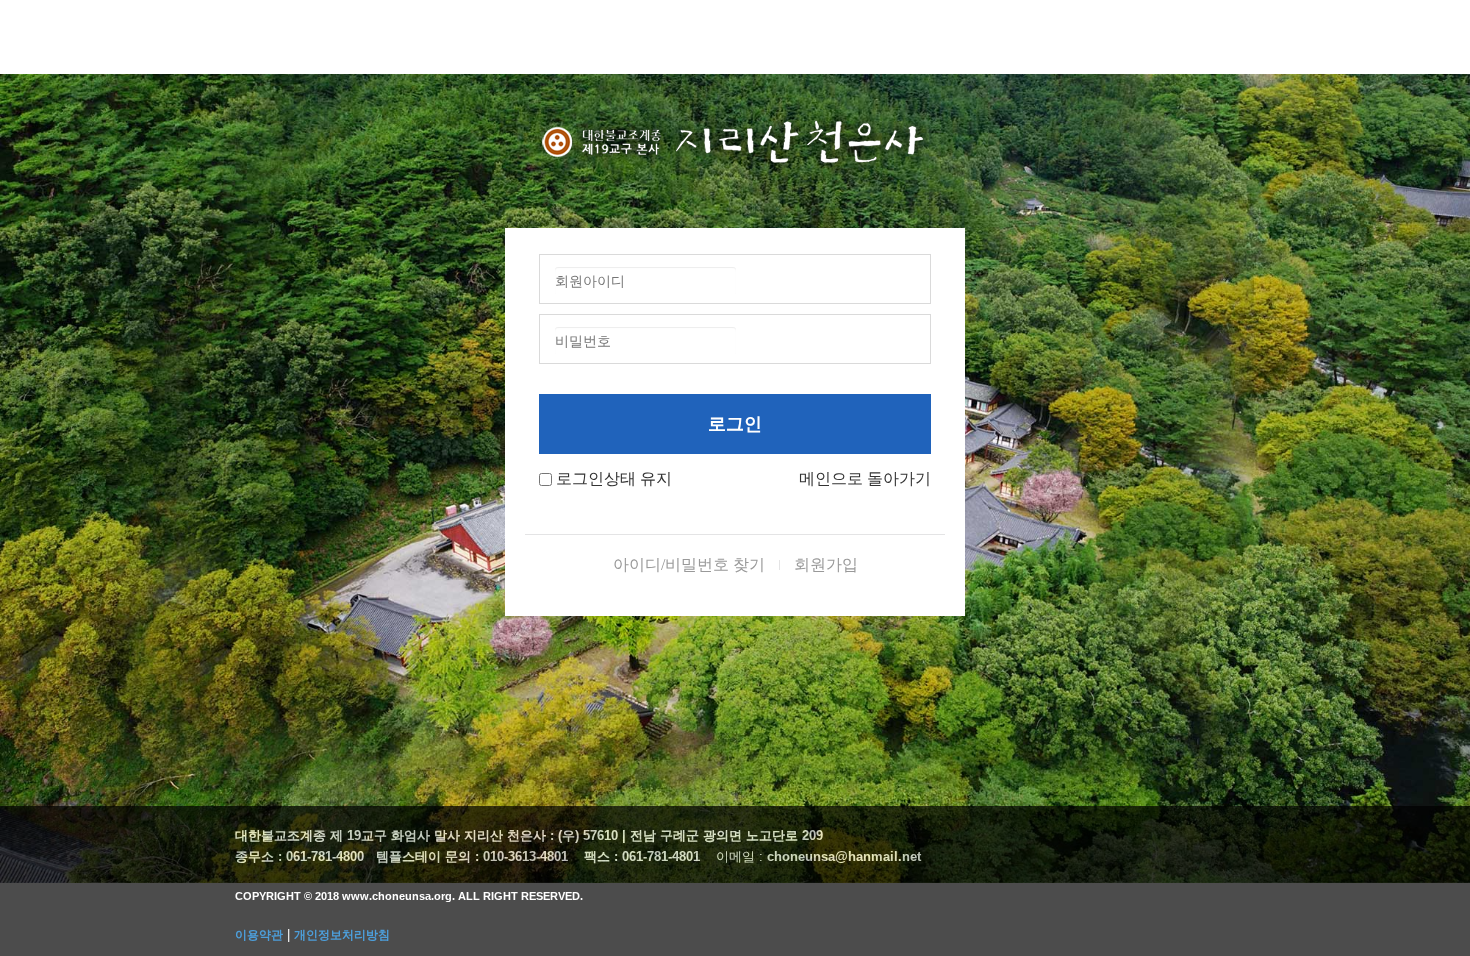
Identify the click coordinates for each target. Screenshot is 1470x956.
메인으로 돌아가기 (865, 478)
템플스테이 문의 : (429, 856)
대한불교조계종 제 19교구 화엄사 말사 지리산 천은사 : (394, 835)
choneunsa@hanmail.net (844, 856)
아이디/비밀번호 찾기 (689, 564)
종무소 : (260, 856)
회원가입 (826, 564)
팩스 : (603, 856)
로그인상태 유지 (614, 478)
